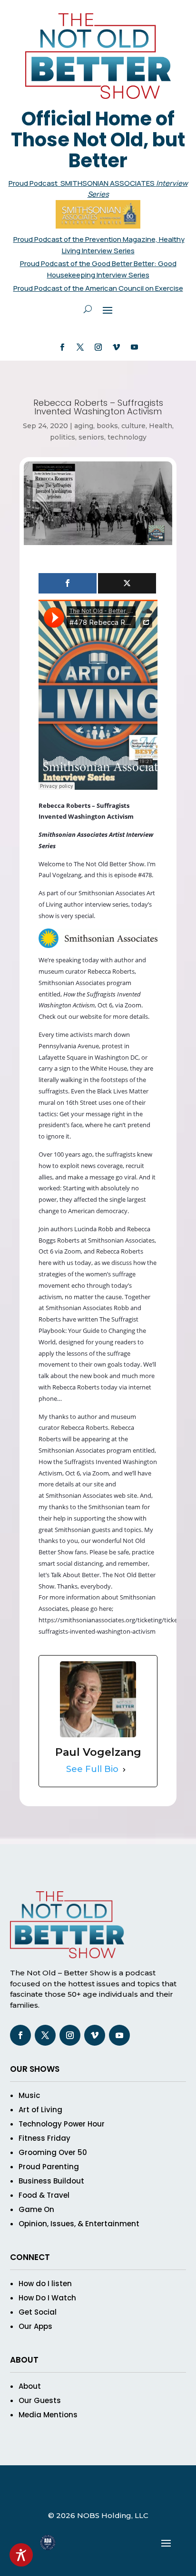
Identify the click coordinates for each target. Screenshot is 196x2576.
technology (127, 437)
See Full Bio (92, 1769)
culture (133, 426)
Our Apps (35, 2326)
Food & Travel (44, 2195)
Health (161, 426)
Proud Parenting (49, 2167)
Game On (36, 2209)
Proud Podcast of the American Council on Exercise (98, 288)
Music (29, 2095)
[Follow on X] (80, 347)
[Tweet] (127, 583)
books (107, 426)
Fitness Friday (44, 2138)
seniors (91, 437)
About (30, 2386)
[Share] (68, 583)
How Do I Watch (47, 2298)
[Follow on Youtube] (134, 347)
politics (63, 437)
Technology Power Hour (62, 2124)
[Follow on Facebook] (62, 347)
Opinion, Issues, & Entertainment (79, 2224)
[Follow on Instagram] (98, 347)
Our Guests (40, 2400)
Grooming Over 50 (53, 2152)
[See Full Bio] (124, 1770)
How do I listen (45, 2284)
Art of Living (40, 2110)
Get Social (38, 2312)
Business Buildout (51, 2181)
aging (84, 426)
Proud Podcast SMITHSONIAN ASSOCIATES (82, 183)
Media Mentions (48, 2415)
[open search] (88, 309)
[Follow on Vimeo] (116, 347)
